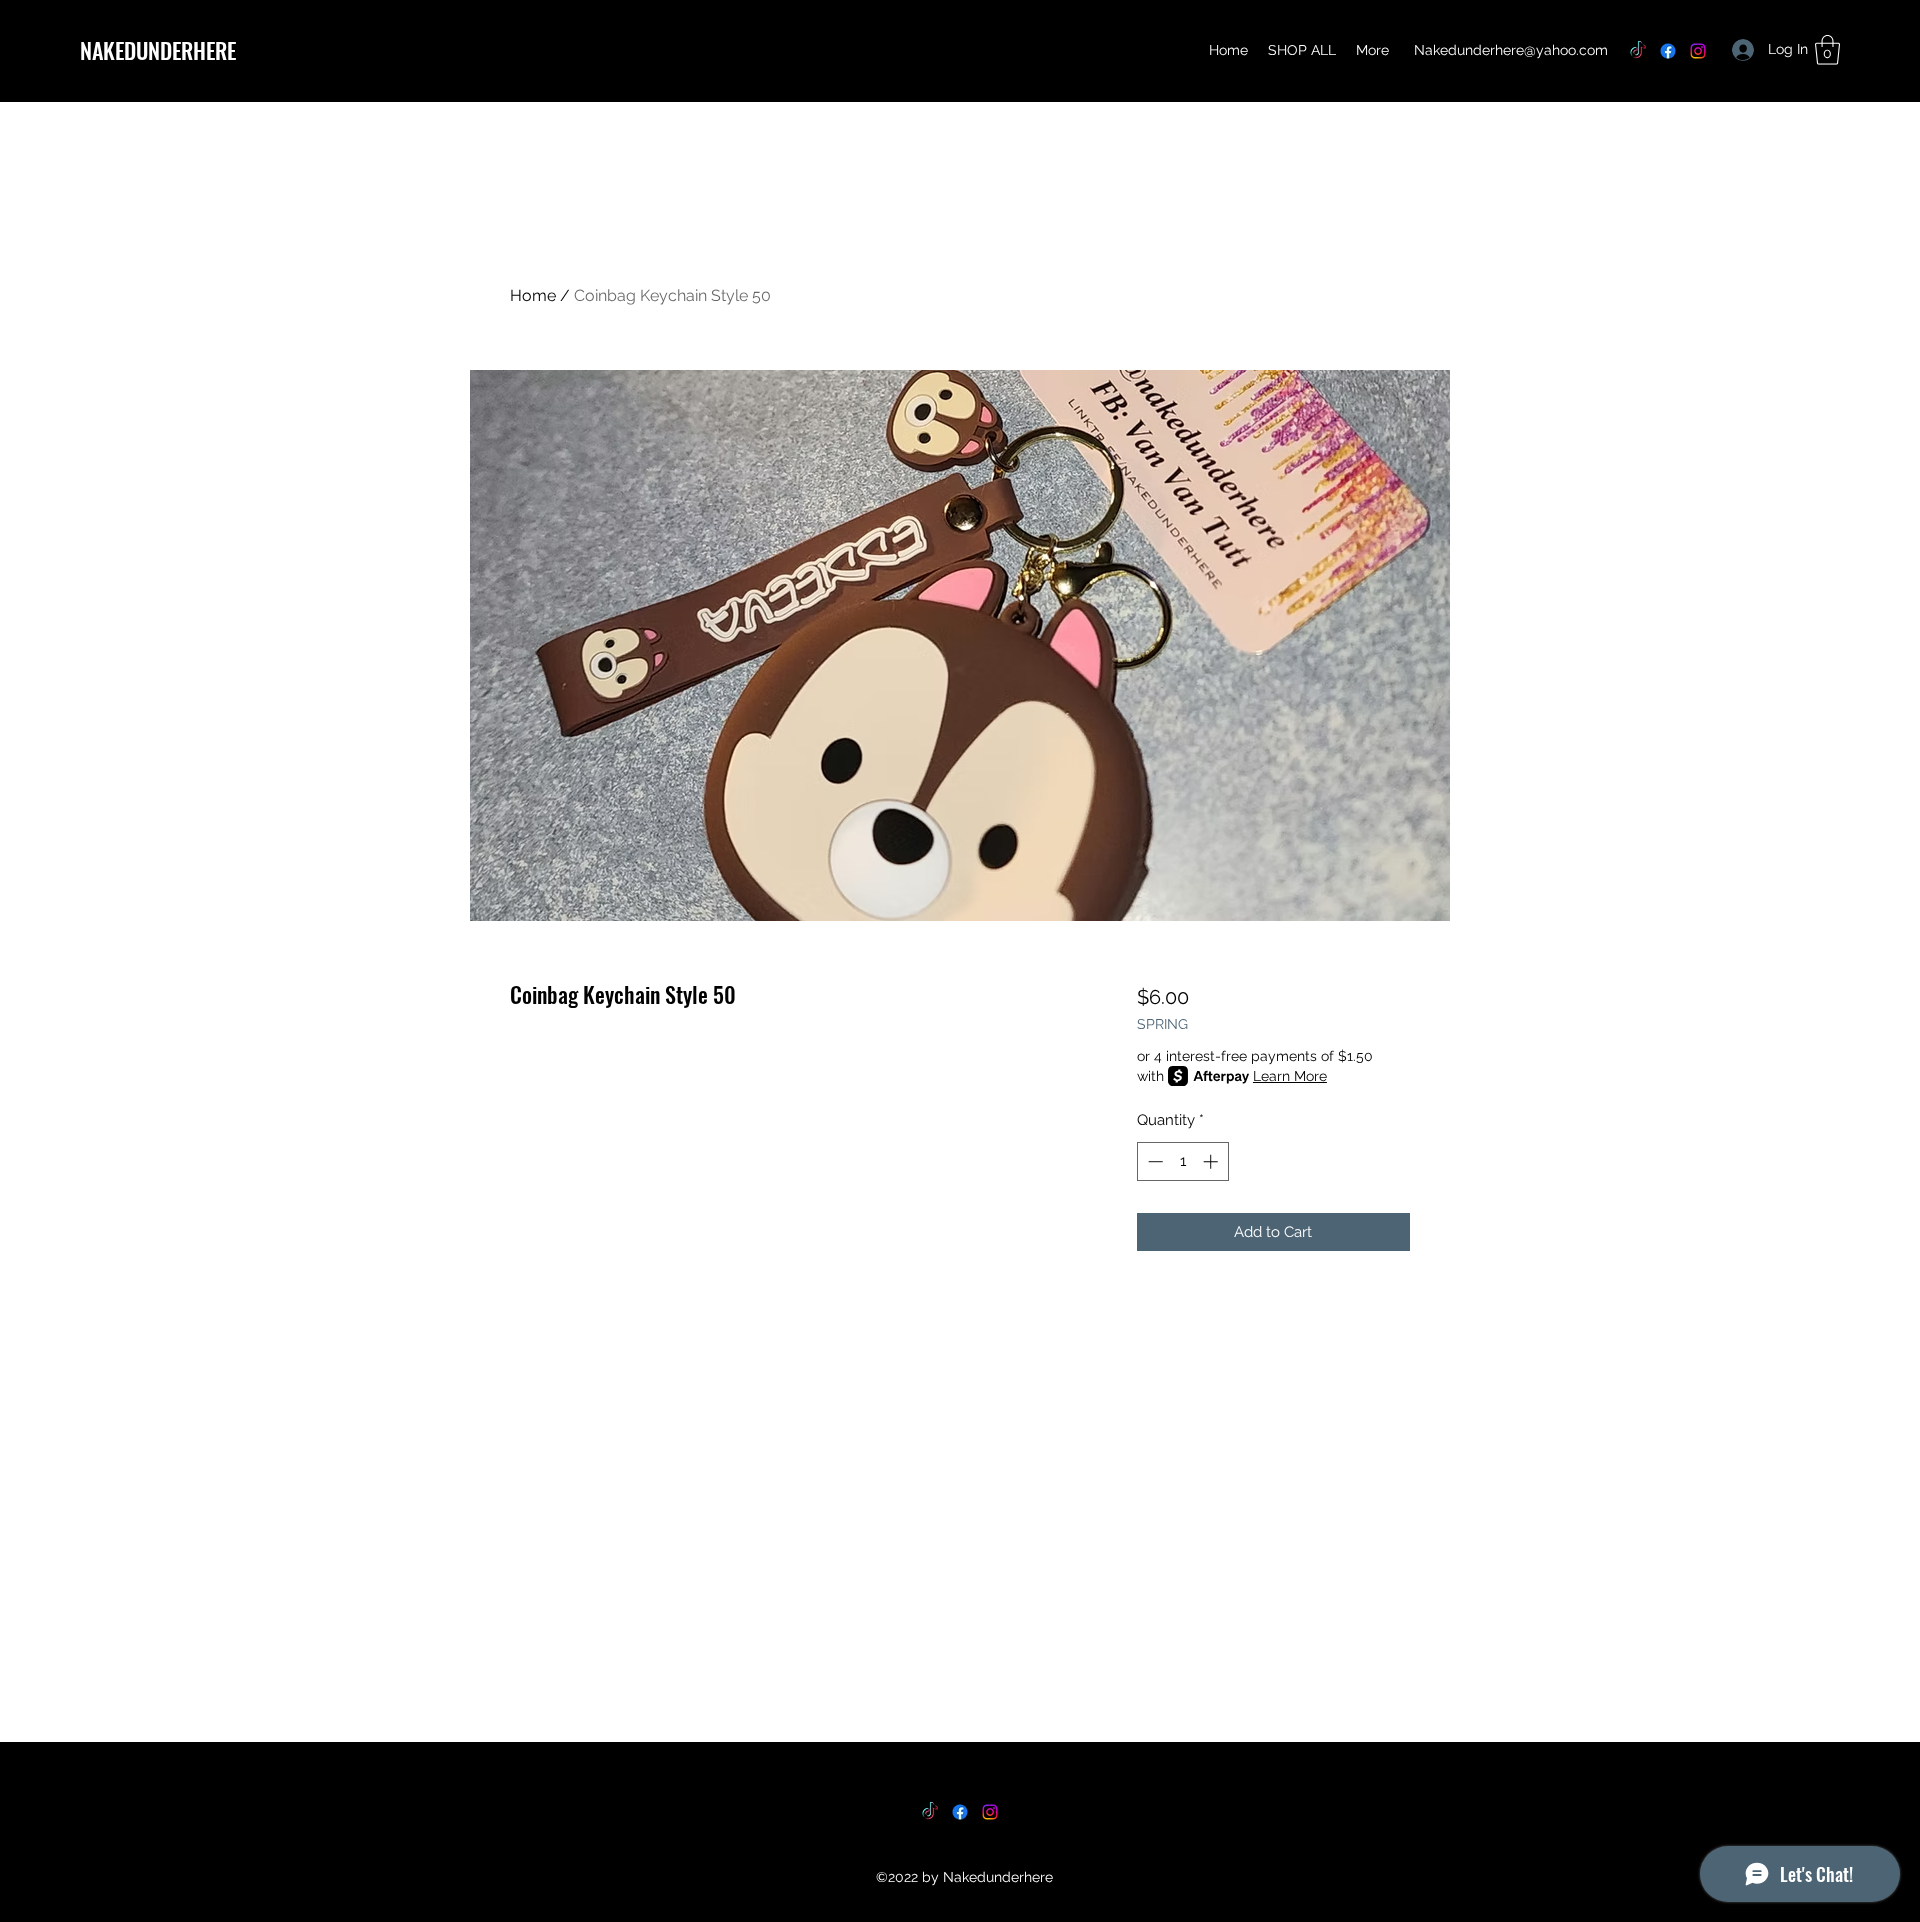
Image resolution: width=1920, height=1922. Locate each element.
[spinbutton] (1182, 1161)
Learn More (1290, 1076)
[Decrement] (1153, 1161)
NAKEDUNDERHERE (158, 50)
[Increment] (1212, 1161)
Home (533, 295)
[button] (1827, 50)
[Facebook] (1668, 51)
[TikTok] (1638, 51)
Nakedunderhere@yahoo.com (1511, 50)
